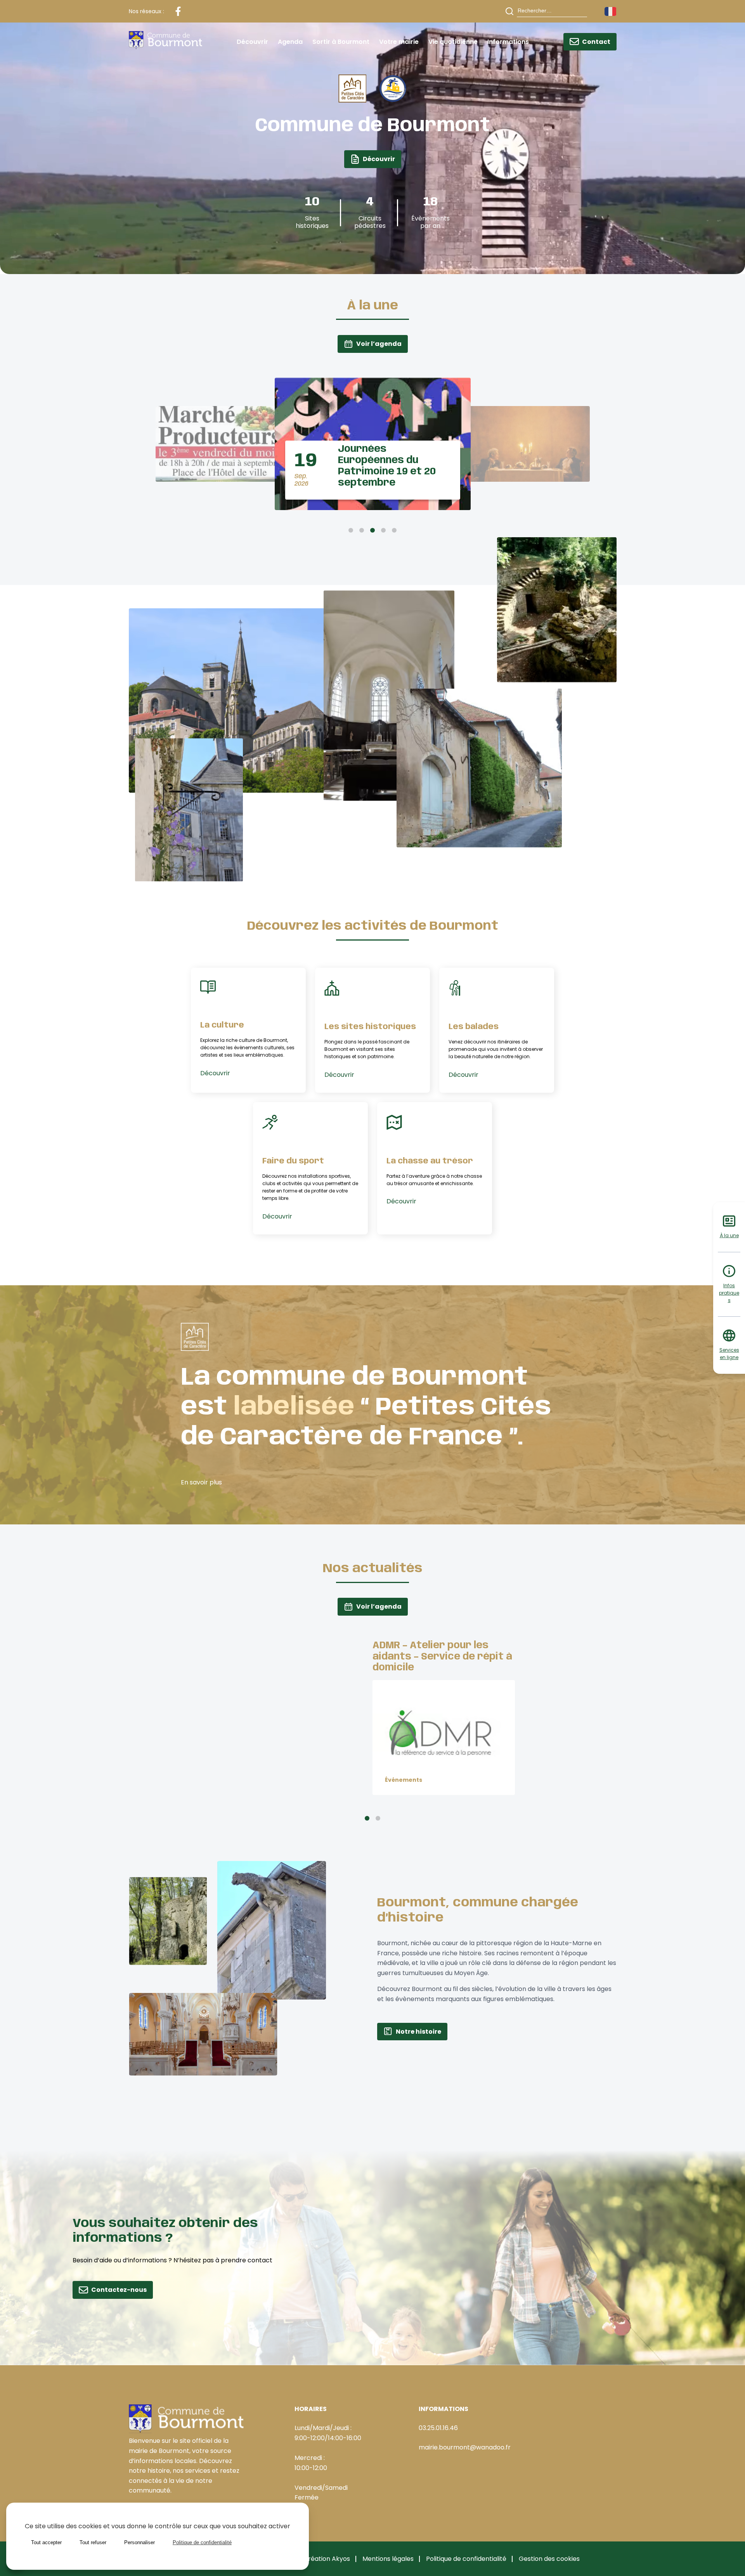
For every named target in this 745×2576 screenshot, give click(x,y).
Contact (596, 42)
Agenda (290, 42)
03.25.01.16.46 (438, 2428)
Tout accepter (46, 2542)
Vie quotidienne (453, 42)
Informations (508, 42)
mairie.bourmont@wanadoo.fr (465, 2447)
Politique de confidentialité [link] (202, 2542)
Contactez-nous (119, 2290)
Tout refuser (93, 2542)
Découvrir (252, 42)
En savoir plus (201, 1482)
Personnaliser (139, 2542)
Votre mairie (399, 42)
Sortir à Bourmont (341, 42)
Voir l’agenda (379, 344)
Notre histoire (418, 2032)
